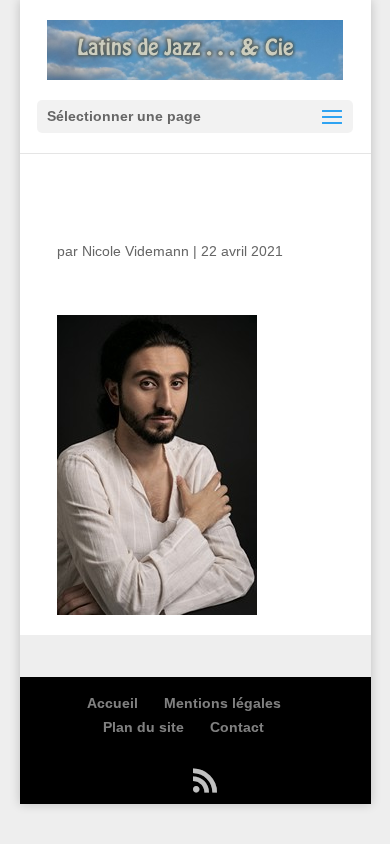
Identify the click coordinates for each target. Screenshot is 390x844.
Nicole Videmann (135, 251)
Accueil (112, 703)
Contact (237, 727)
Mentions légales (222, 703)
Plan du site (143, 727)
